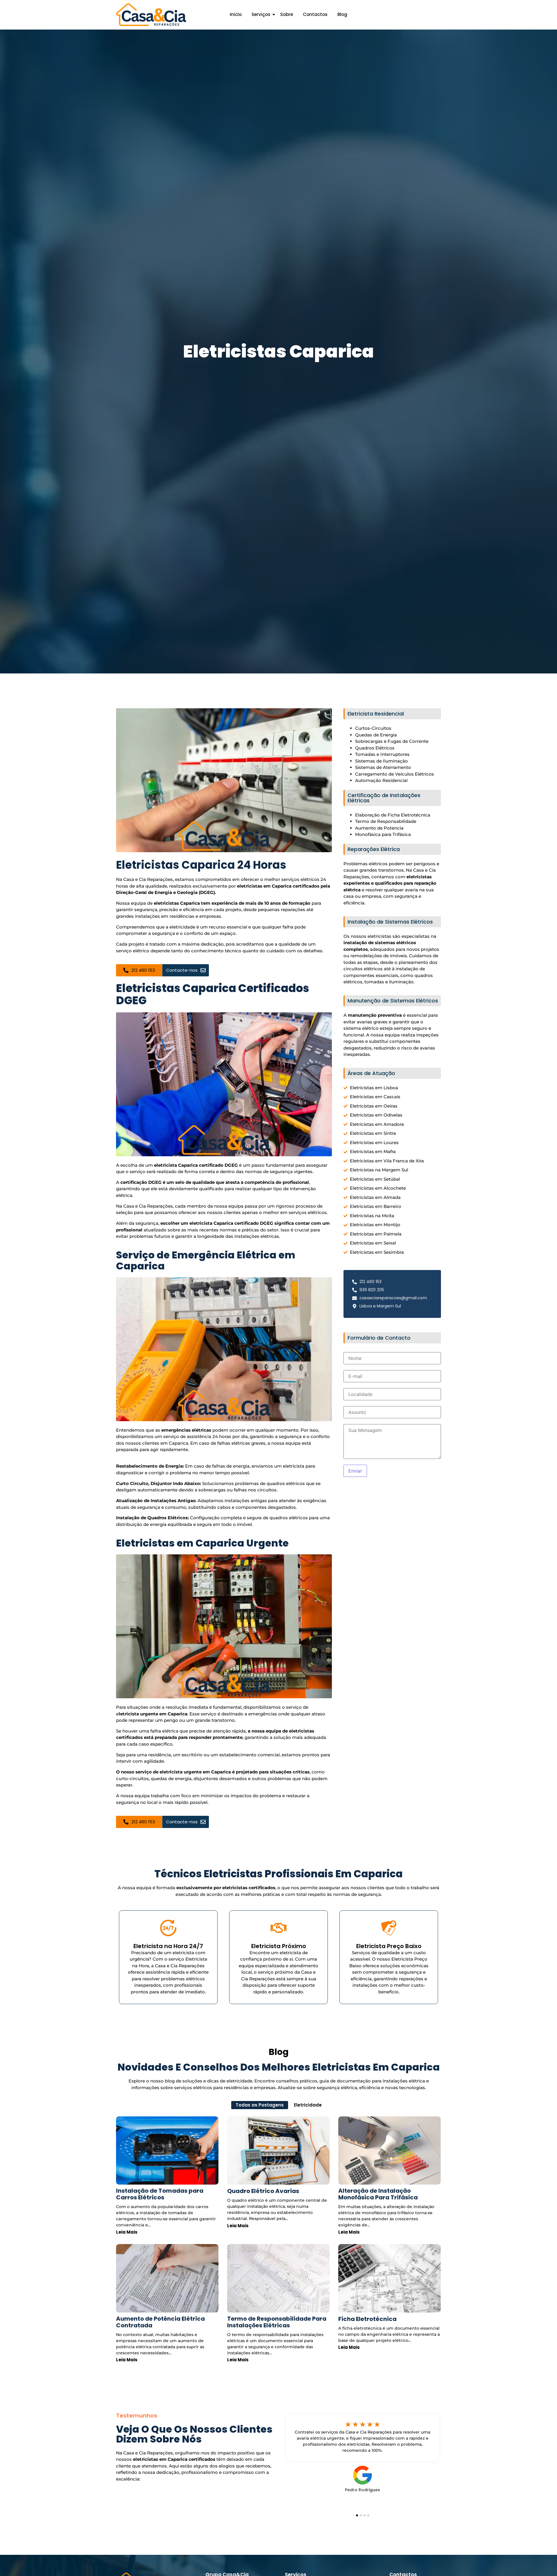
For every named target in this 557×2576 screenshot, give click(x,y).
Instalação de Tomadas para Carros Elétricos (160, 2194)
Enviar (355, 1471)
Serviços (261, 14)
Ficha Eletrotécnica (367, 2319)
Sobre (287, 14)
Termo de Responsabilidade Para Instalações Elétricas (277, 2322)
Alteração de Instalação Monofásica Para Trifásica (378, 2194)
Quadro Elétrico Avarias (263, 2191)
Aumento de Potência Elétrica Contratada (160, 2322)
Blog (342, 14)
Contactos (315, 14)
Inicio (236, 14)
